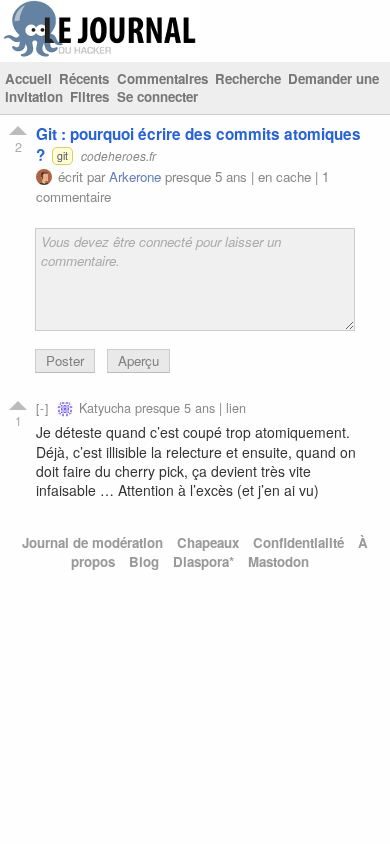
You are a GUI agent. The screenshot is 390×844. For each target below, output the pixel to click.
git (62, 155)
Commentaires (162, 78)
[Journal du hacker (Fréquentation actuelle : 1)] (100, 52)
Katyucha (105, 407)
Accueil (28, 78)
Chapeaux (208, 542)
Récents (84, 78)
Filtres (89, 96)
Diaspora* (203, 561)
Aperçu (138, 360)
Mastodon (278, 561)
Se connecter (157, 96)
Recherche (248, 78)
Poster (65, 360)
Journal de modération (92, 542)
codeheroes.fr (118, 155)
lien (236, 407)
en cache (284, 176)
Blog (144, 561)
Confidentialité (298, 542)
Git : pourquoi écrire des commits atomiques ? (198, 144)
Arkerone (135, 176)
